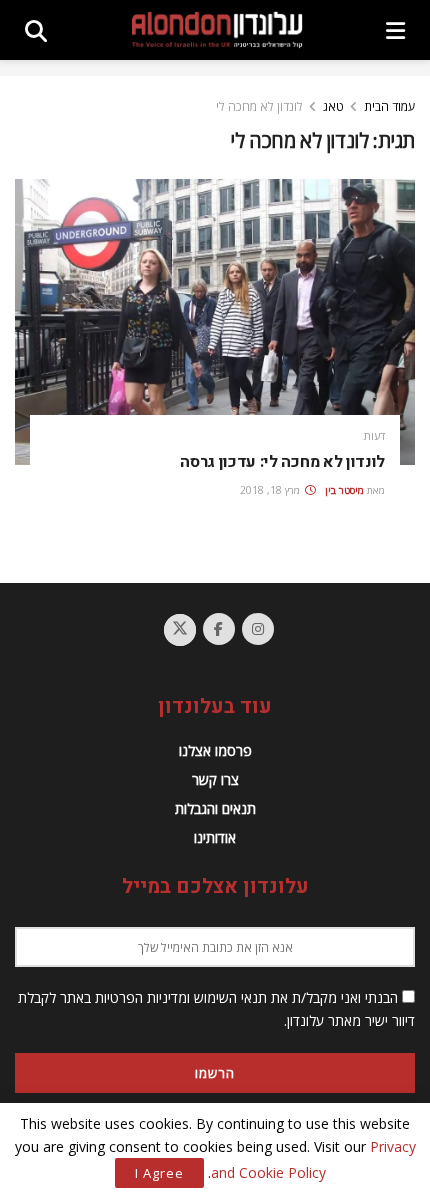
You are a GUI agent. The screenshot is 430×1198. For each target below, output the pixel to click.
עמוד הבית (389, 106)
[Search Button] (36, 30)
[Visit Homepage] (217, 30)
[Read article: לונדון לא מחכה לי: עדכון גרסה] (215, 322)
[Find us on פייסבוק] (219, 629)
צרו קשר (215, 779)
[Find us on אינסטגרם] (258, 629)
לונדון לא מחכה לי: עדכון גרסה (282, 462)
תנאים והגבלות (215, 808)
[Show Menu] (395, 30)
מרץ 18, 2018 (271, 490)
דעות (374, 435)
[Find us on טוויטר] (180, 630)
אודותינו (215, 837)
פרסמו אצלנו (215, 750)
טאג (333, 106)
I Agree (159, 1173)
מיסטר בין (344, 490)
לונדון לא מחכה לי (259, 106)
